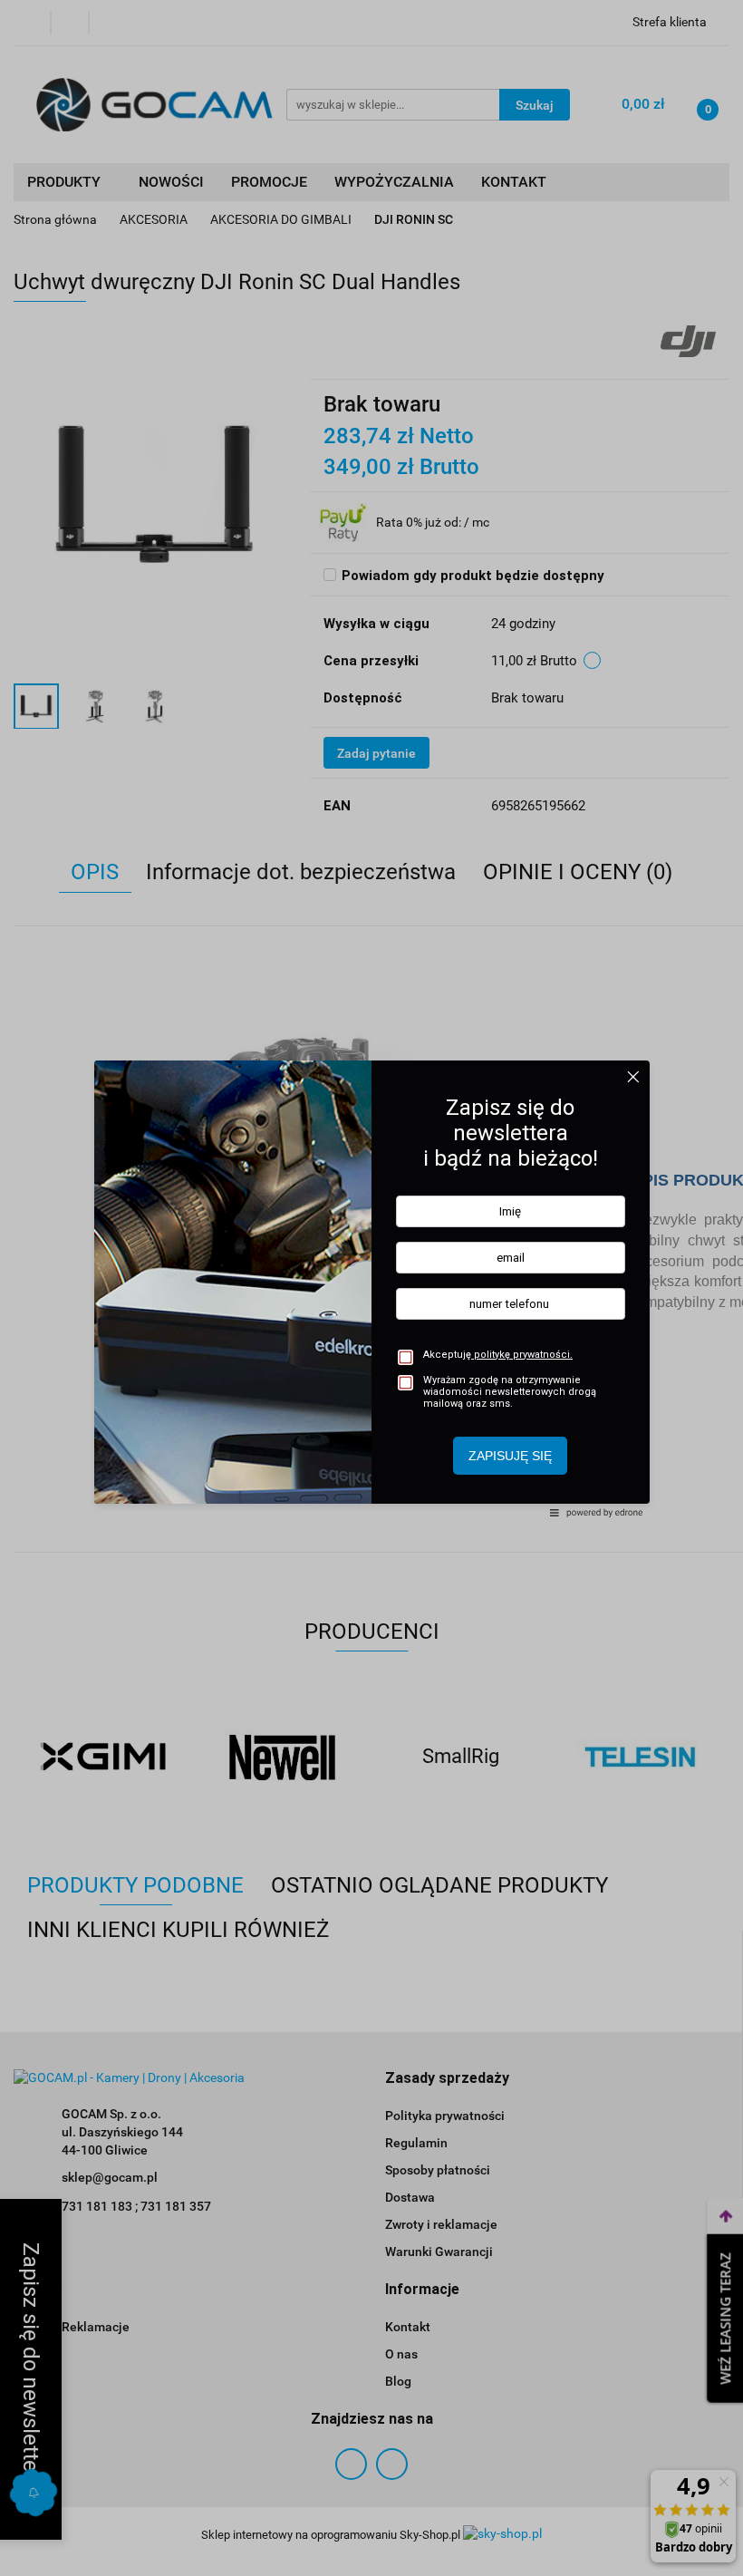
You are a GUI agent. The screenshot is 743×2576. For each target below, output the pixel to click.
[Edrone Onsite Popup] (371, 1288)
